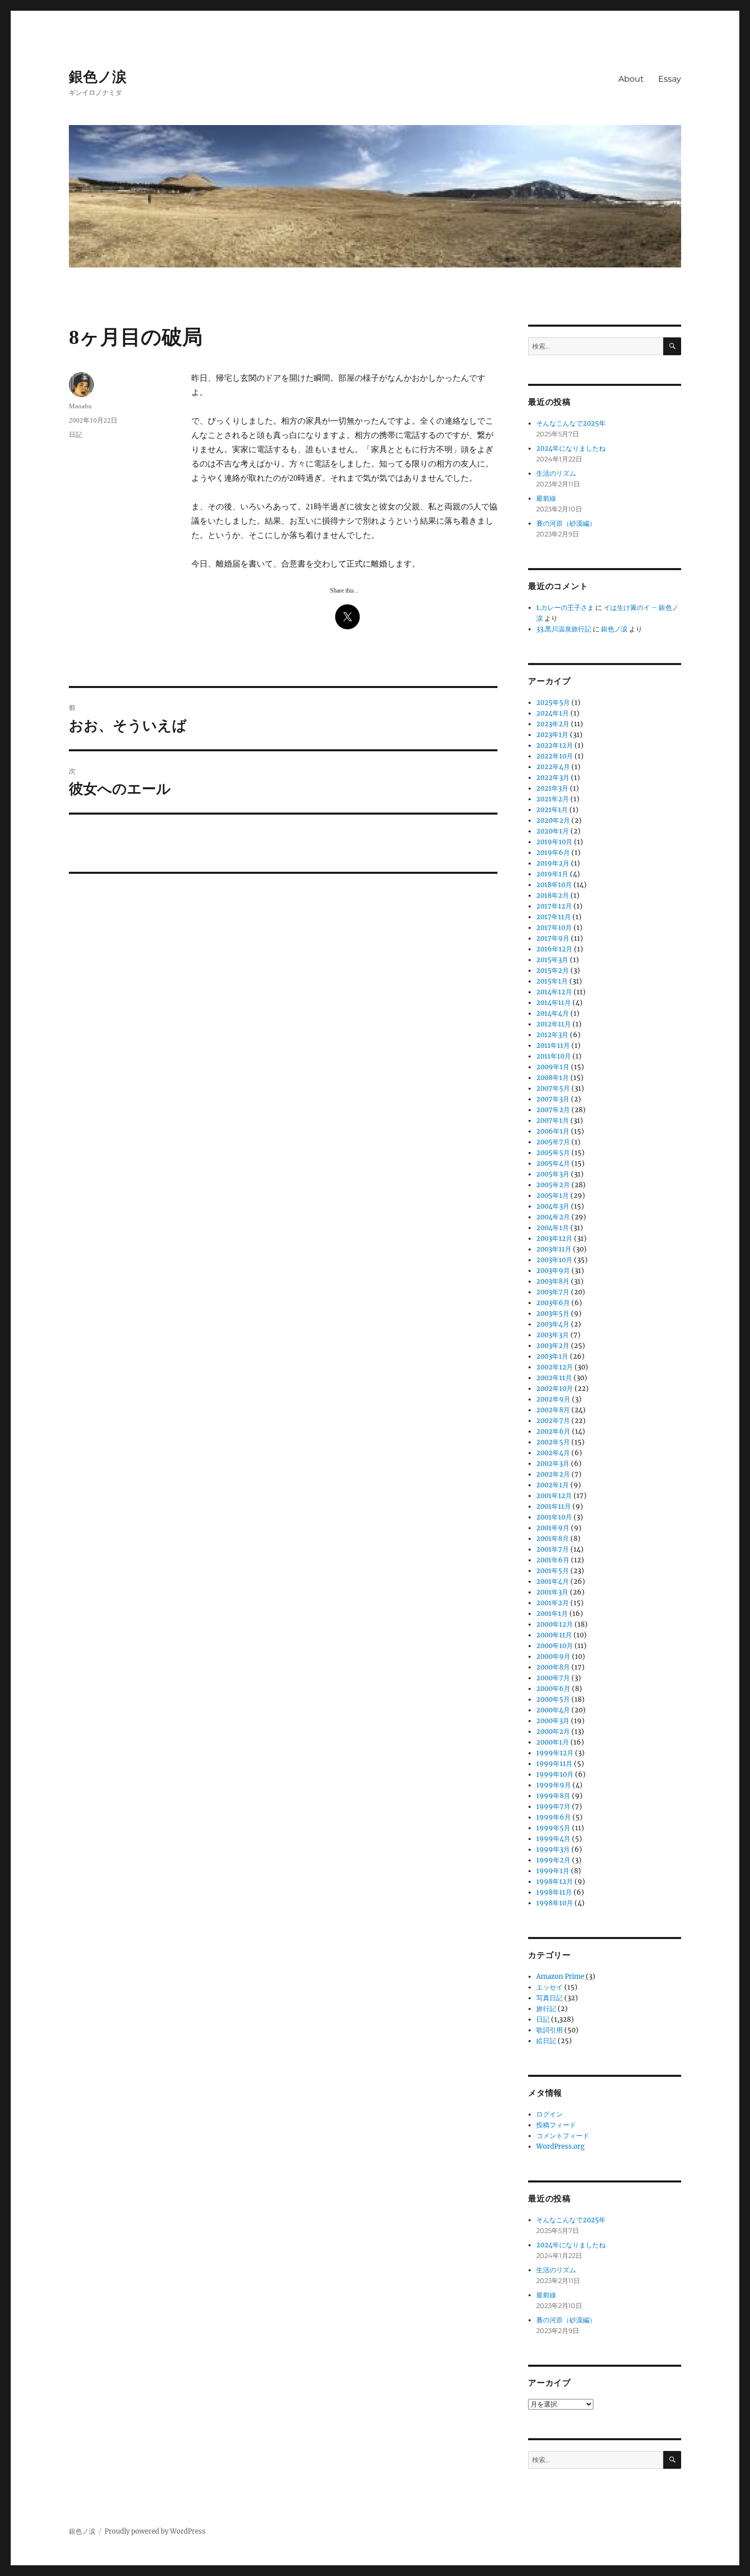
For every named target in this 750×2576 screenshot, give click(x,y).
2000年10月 (555, 1646)
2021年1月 (552, 810)
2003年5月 (553, 1314)
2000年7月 (553, 1678)
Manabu (80, 406)
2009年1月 (553, 1067)
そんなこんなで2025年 (571, 423)
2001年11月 (554, 1506)
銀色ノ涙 (98, 77)
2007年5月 (553, 1088)
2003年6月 (553, 1303)
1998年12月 (555, 1882)
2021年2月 (553, 799)
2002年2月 (553, 1474)
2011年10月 (554, 1056)
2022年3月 (553, 778)
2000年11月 (554, 1635)
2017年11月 (554, 917)
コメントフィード (563, 2136)
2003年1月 (552, 1356)
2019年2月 (553, 863)
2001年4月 (553, 1581)
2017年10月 (554, 928)
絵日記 (546, 2041)
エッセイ (549, 1987)
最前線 (546, 498)
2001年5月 (553, 1571)
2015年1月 (552, 981)
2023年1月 (552, 735)
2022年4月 (553, 767)
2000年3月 (553, 1721)
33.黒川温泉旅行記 (564, 629)
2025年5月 (553, 703)
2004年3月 (553, 1206)
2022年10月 (555, 756)
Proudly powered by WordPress (155, 2531)
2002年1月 (553, 1485)
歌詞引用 (549, 2030)
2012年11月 (554, 1024)
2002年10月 (555, 1389)
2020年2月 (553, 820)
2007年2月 (553, 1110)
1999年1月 (553, 1871)
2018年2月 (553, 896)
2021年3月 (552, 788)
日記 (76, 435)
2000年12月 (555, 1624)
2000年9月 (553, 1657)
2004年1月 (553, 1228)
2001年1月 (552, 1614)
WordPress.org (560, 2146)
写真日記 (549, 1998)
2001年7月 (553, 1549)
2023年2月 (553, 724)
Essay (670, 79)
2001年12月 (554, 1496)
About (631, 79)
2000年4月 (553, 1710)
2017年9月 (553, 938)
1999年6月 (554, 1817)
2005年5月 (553, 1153)
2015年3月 (552, 960)
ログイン (549, 2114)
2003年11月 (554, 1249)
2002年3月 (553, 1464)
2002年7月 (553, 1421)
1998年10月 (555, 1903)
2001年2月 (553, 1603)
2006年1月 (553, 1131)
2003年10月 (554, 1260)
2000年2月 (553, 1732)
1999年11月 (554, 1764)
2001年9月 (553, 1528)
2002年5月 (553, 1442)
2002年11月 (554, 1378)
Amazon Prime (560, 1977)
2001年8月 (553, 1539)
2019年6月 (553, 853)
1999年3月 (553, 1849)
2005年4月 (553, 1163)
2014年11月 (554, 1003)
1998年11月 (554, 1892)
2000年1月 (553, 1742)
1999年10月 (555, 1774)
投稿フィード (556, 2125)
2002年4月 (553, 1453)
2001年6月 (553, 1560)
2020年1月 (553, 831)
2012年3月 (552, 1035)
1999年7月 (553, 1807)
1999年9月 (554, 1785)
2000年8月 (553, 1667)
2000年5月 (553, 1699)
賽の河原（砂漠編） (566, 523)
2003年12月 (554, 1238)
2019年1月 (552, 874)
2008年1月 (553, 1078)
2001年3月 (552, 1592)
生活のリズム (556, 473)
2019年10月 (554, 842)
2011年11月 (553, 1046)
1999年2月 (553, 1860)
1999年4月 (553, 1839)
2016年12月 (554, 949)
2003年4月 (553, 1324)
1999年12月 (555, 1753)
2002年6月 (553, 1431)
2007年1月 (553, 1121)
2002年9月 (553, 1399)
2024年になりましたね (571, 448)
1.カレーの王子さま (565, 608)
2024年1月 (553, 713)
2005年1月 (553, 1196)
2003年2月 (553, 1346)
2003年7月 (553, 1292)
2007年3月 (553, 1099)
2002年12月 (555, 1367)
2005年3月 (553, 1174)
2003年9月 (553, 1271)
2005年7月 (553, 1142)
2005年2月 (553, 1185)
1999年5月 (553, 1828)
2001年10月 (554, 1517)
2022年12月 (555, 745)
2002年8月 (553, 1410)
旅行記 (546, 2009)
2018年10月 (554, 885)
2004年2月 (553, 1217)
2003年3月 (553, 1335)
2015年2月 (553, 971)
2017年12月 (554, 906)
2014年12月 (554, 992)
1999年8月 (553, 1796)
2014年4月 (553, 1013)
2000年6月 (553, 1689)
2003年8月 (553, 1281)
